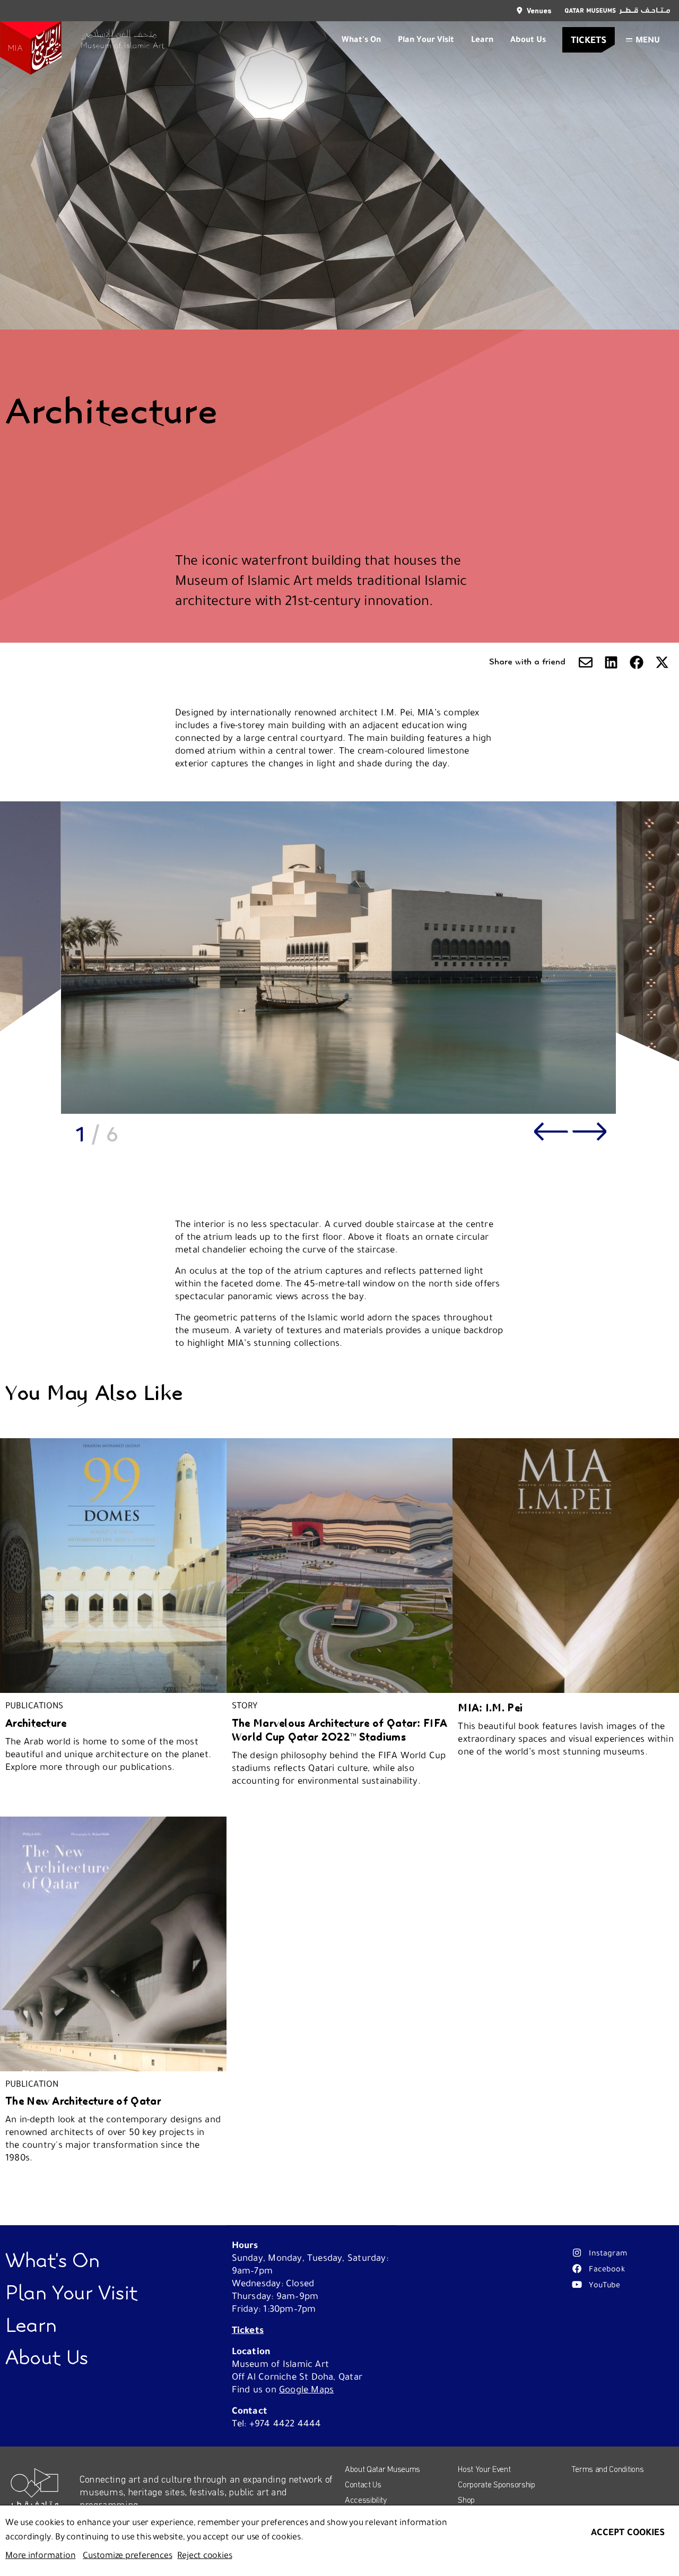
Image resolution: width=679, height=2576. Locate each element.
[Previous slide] (551, 1131)
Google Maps (306, 2389)
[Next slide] (589, 1131)
